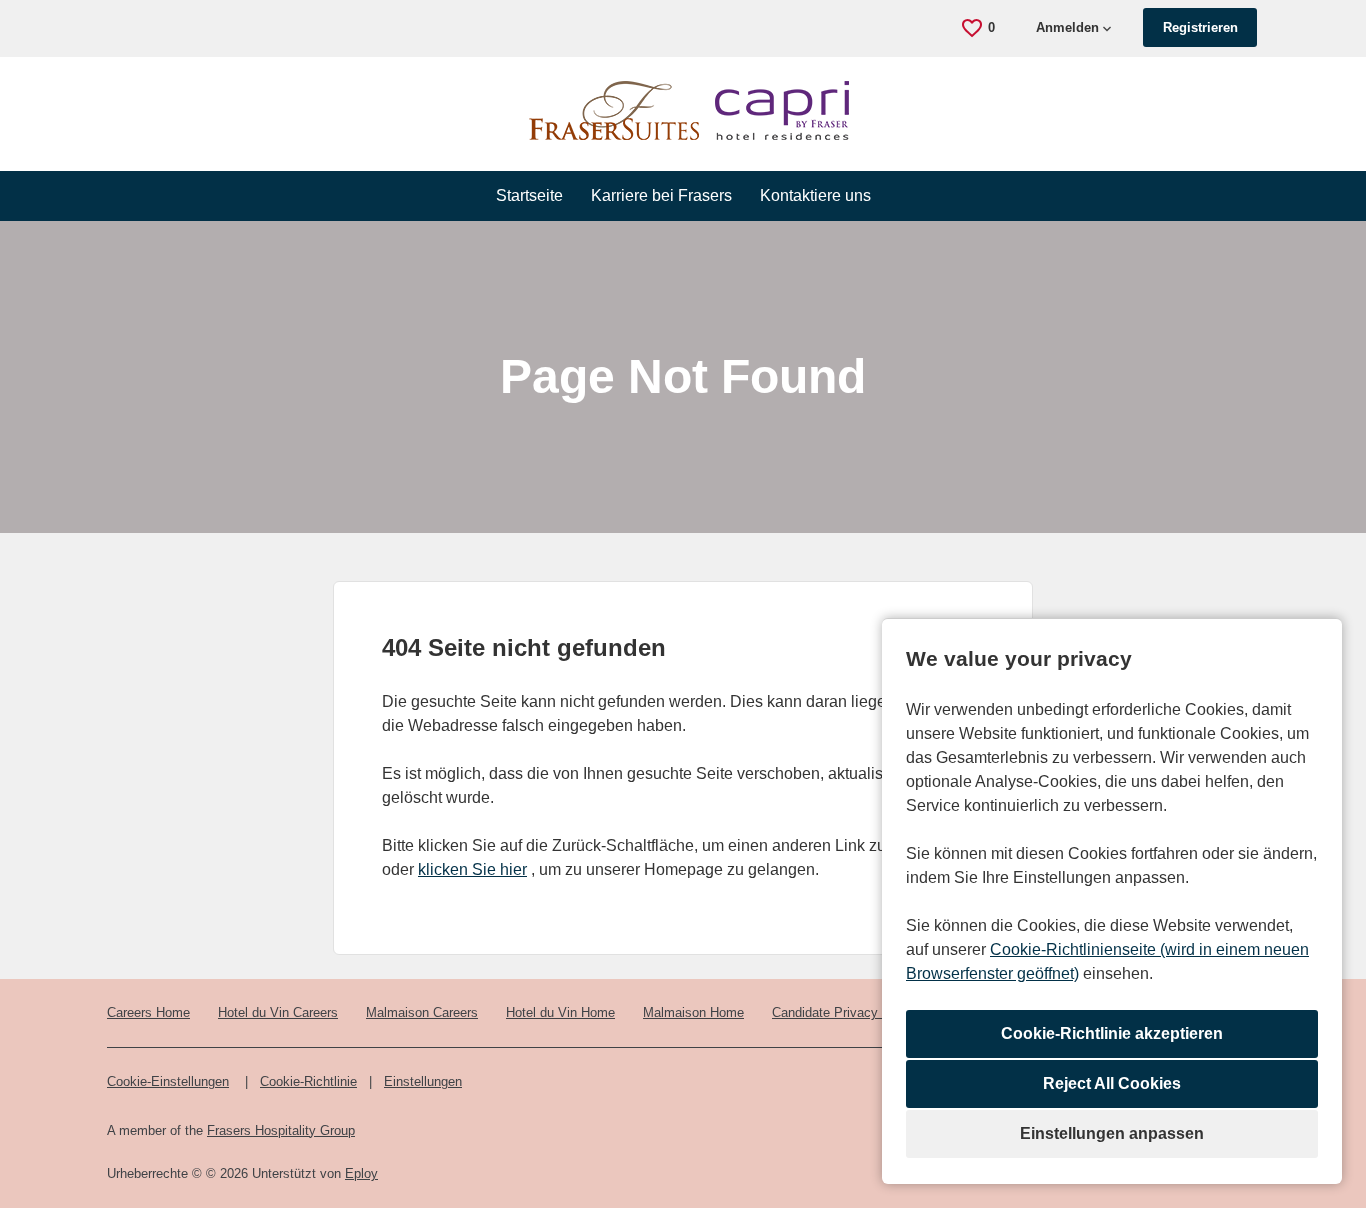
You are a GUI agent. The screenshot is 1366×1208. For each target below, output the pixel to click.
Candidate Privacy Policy (845, 1012)
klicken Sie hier (472, 869)
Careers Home (148, 1012)
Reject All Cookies (1112, 1083)
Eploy (361, 1173)
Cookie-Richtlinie (308, 1081)
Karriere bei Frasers (661, 195)
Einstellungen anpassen (1112, 1133)
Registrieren (1200, 27)
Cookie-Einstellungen (168, 1081)
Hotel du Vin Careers (278, 1012)
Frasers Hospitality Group (281, 1130)
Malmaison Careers (422, 1012)
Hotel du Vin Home (560, 1012)
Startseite (529, 195)
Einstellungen (423, 1081)
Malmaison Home (693, 1012)
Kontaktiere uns (815, 195)
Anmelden (1067, 27)
